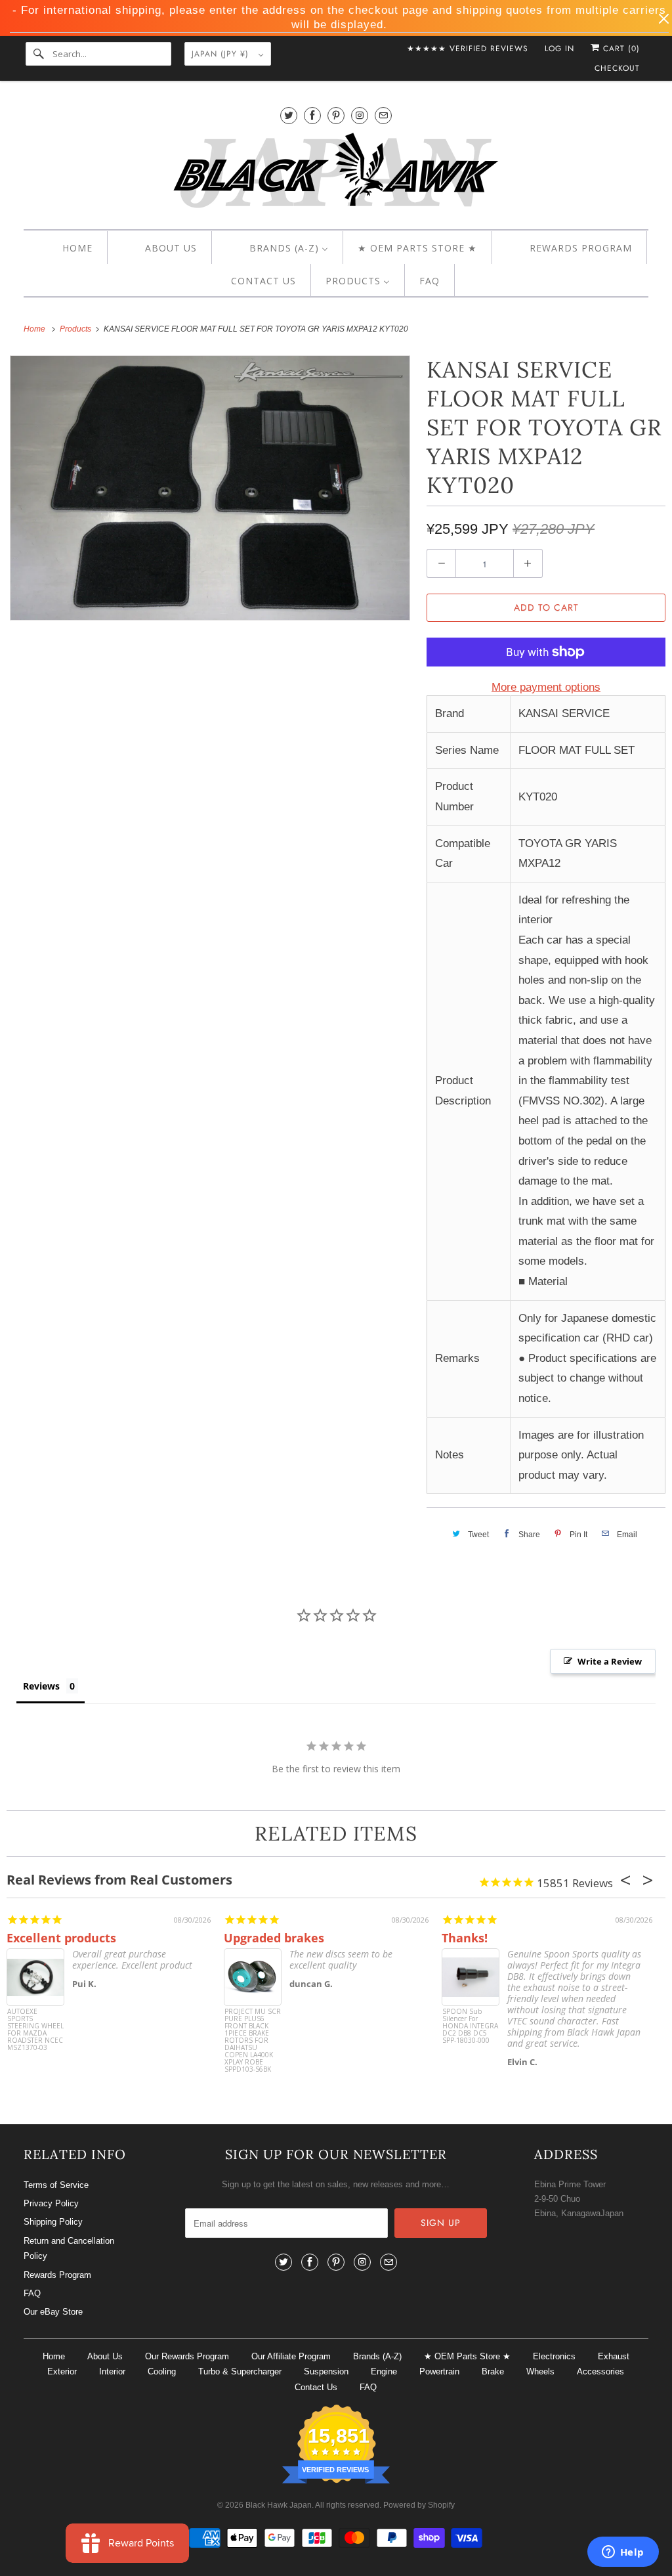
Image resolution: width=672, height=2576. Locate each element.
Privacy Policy (51, 2203)
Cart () (620, 49)
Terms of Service (56, 2185)
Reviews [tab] (41, 1686)
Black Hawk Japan (279, 2505)
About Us (105, 2356)
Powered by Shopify (419, 2505)
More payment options (546, 687)
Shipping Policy (53, 2222)
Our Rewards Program (187, 2356)
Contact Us (316, 2387)
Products (76, 329)
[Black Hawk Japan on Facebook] (312, 115)
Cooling (162, 2371)
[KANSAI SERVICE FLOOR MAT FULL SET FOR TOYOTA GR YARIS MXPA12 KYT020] (210, 488)
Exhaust (614, 2356)
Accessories (600, 2371)
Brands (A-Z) (377, 2356)
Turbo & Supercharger (240, 2371)
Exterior (62, 2371)
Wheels (540, 2371)
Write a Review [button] (610, 1661)
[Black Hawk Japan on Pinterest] (336, 115)
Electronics (554, 2356)
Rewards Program (57, 2275)
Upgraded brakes (274, 1938)
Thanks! (465, 1938)
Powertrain (439, 2371)
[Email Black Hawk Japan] (383, 115)
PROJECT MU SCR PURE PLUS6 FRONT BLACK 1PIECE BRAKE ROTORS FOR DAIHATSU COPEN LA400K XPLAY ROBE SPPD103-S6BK (253, 2033)
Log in (559, 49)
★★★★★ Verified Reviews (468, 49)
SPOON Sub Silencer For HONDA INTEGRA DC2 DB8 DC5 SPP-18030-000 (470, 2026)
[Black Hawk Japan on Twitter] (289, 115)
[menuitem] (66, 248)
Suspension (326, 2371)
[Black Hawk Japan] (336, 173)
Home (54, 2356)
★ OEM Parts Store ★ (467, 2356)
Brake (493, 2371)
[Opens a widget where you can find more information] (623, 2553)
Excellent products (61, 1938)
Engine (384, 2371)
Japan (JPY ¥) (222, 54)
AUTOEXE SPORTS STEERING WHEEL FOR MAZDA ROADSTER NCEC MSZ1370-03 (35, 2030)
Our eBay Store (53, 2312)
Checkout (617, 68)
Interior (112, 2371)
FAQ (32, 2293)
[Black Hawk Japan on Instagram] (360, 115)
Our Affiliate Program (291, 2356)
